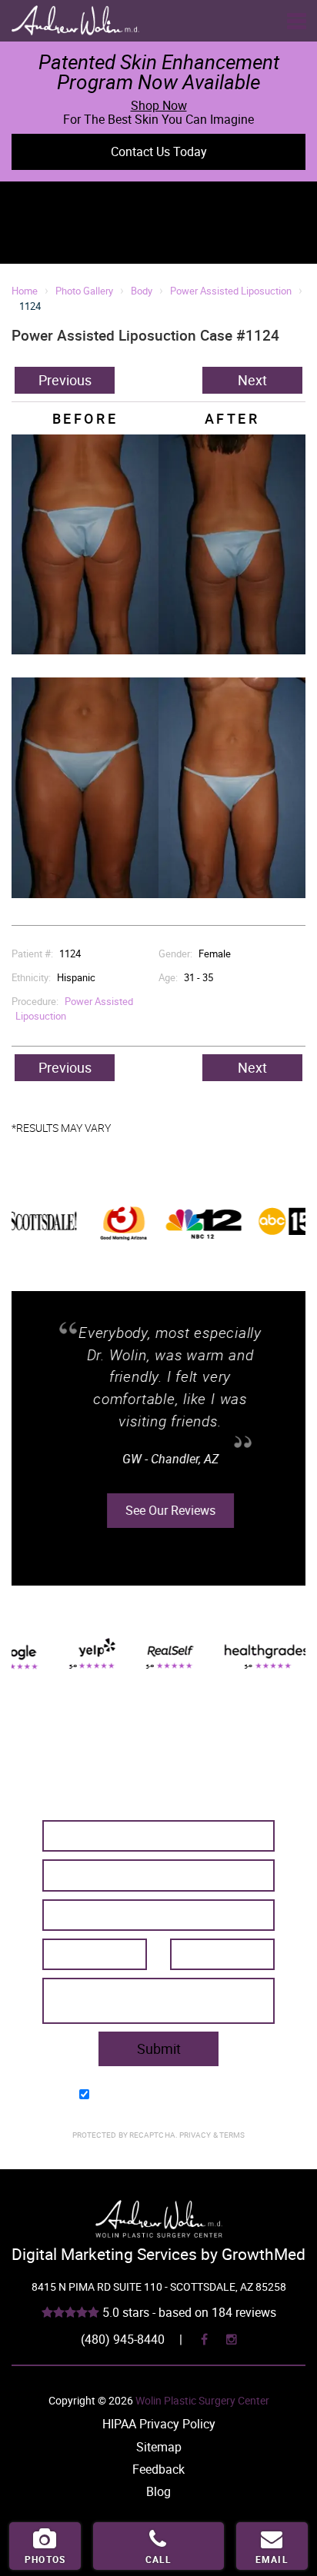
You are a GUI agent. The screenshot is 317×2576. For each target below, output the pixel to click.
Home (25, 291)
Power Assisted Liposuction (231, 291)
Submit (159, 2048)
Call (159, 2559)
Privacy (196, 2135)
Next (252, 380)
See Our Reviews (159, 1510)
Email (272, 2559)
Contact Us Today (159, 151)
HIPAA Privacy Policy (159, 2424)
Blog (158, 2491)
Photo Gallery (84, 291)
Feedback (158, 2469)
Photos (45, 2559)
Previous (65, 380)
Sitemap (159, 2447)
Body (142, 291)
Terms (232, 2135)
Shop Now (159, 105)
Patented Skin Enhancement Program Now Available (159, 72)
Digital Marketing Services (104, 2254)
